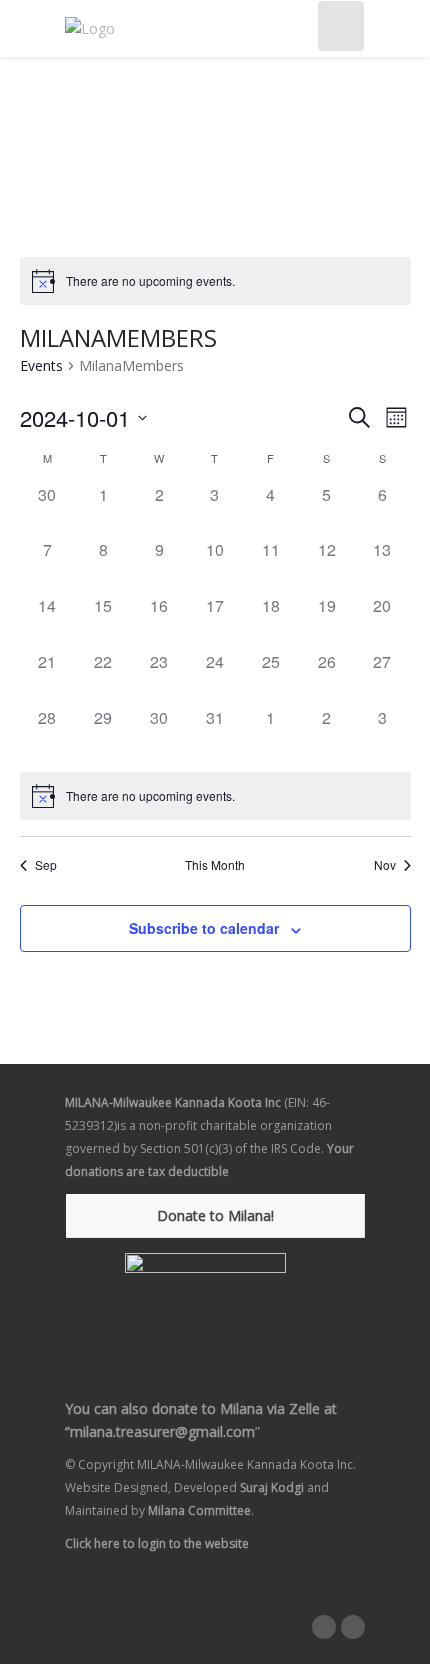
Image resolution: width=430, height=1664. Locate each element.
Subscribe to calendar (204, 928)
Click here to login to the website (157, 1543)
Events (41, 365)
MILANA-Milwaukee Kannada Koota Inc (173, 1102)
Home (85, 131)
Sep (46, 865)
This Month (215, 865)
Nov (385, 865)
